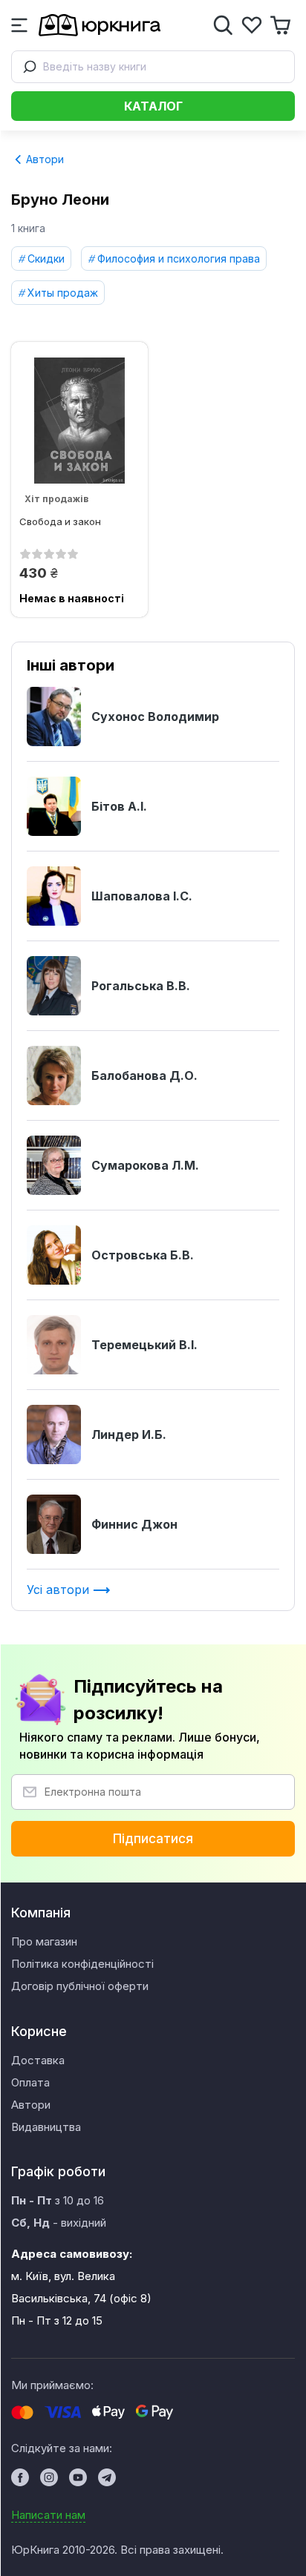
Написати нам (48, 2515)
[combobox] (153, 67)
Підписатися (153, 1839)
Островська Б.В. (143, 1255)
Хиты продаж (63, 293)
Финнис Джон (134, 1524)
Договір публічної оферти (80, 1986)
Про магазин (44, 1941)
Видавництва (46, 2127)
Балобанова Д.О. (144, 1075)
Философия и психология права (179, 258)
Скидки (46, 258)
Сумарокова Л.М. (145, 1165)
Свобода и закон (60, 521)
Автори (43, 159)
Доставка (38, 2060)
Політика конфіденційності (82, 1964)
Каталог (153, 106)
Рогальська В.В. (141, 986)
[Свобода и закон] (79, 421)
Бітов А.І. (119, 806)
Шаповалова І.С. (142, 896)
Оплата (30, 2082)
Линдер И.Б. (129, 1434)
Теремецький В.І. (144, 1345)
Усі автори (60, 1590)
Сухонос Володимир (155, 717)
